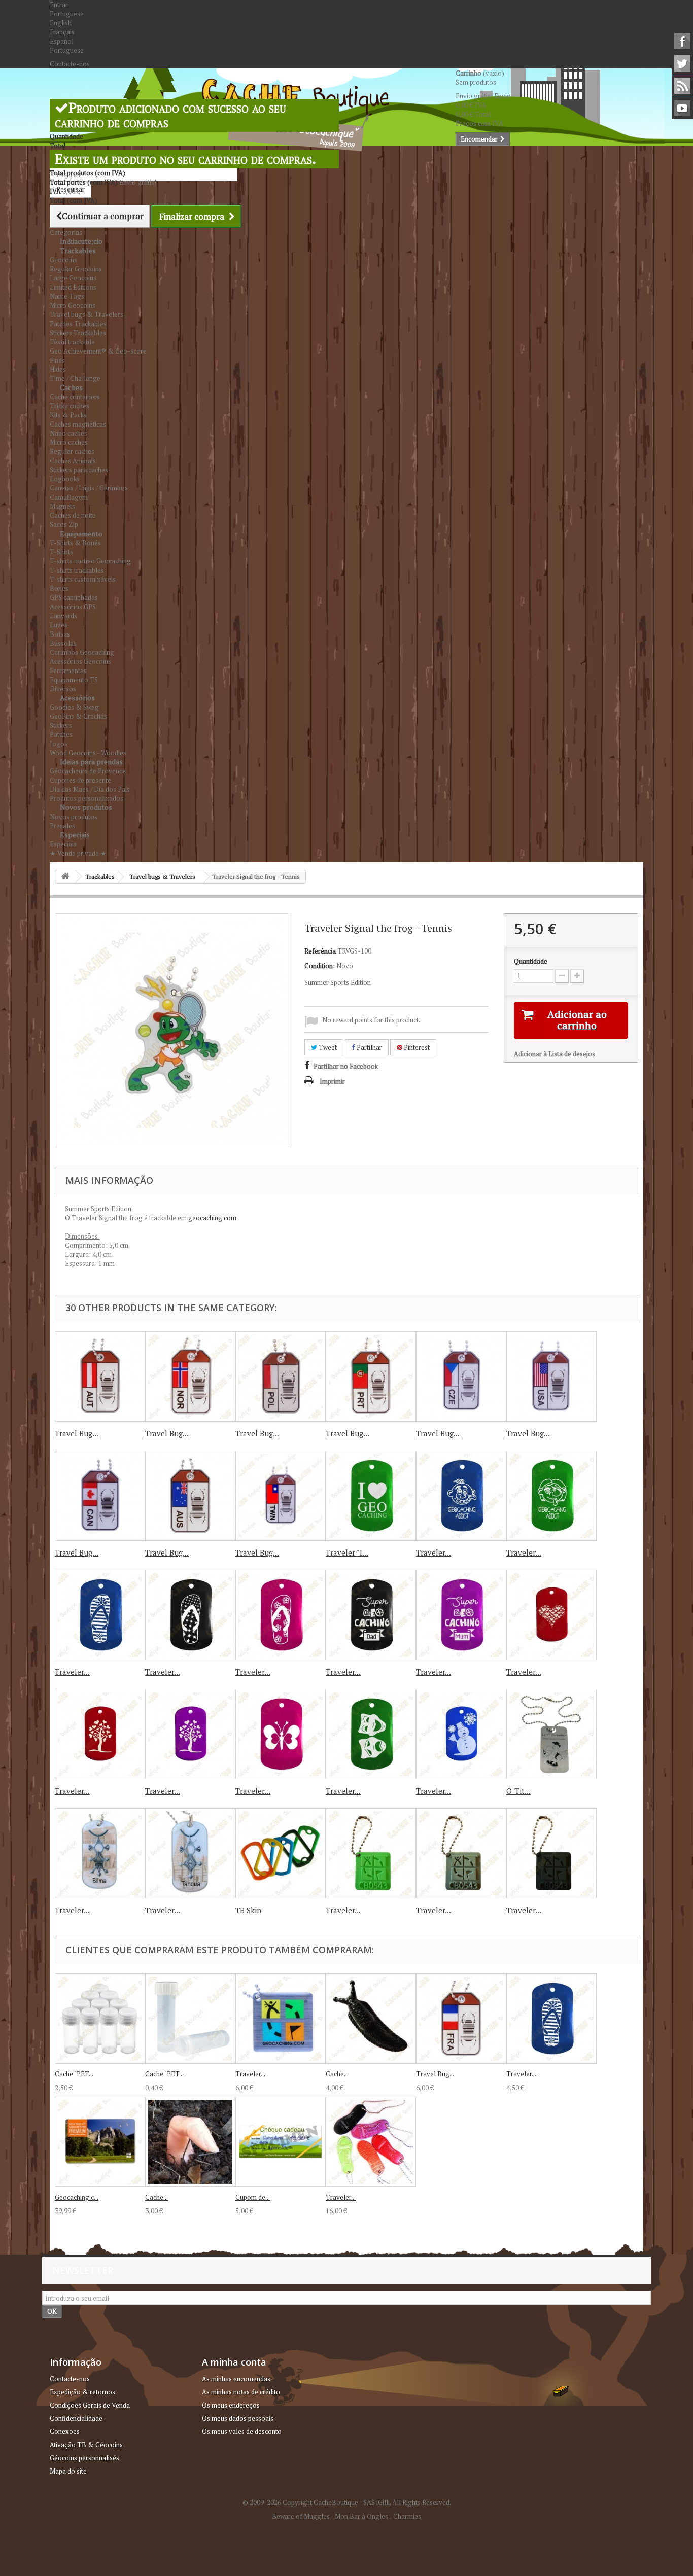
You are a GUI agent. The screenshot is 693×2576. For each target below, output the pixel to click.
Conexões (65, 2431)
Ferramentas (68, 671)
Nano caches (68, 433)
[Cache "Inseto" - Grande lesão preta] (371, 2019)
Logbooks (65, 479)
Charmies (407, 2516)
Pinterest (416, 1047)
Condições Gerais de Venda (90, 2405)
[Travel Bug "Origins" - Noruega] (190, 1377)
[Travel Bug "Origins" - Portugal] (371, 1377)
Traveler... (434, 1552)
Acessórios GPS (73, 607)
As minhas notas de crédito (241, 2392)
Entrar (59, 5)
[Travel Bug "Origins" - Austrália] (190, 1496)
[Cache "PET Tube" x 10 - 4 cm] (100, 2019)
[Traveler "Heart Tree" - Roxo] (190, 1734)
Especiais (75, 835)
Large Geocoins (73, 278)
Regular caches (72, 451)
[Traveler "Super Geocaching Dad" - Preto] (371, 1615)
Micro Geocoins (73, 305)
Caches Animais (73, 461)
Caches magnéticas (78, 424)
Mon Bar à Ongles (361, 2516)
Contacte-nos (70, 64)
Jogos (59, 744)
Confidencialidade (76, 2418)
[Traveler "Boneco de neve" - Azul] (461, 1734)
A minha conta (234, 2362)
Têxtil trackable (72, 342)
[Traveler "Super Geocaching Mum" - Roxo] (461, 1615)
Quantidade (531, 961)
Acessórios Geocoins (80, 661)
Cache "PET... (74, 2074)
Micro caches (69, 442)
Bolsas (60, 634)
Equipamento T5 (74, 680)
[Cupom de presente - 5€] (281, 2142)
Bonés (59, 588)
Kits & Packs (68, 415)
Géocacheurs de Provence (88, 771)
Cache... (337, 2074)
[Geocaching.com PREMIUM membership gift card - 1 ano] (100, 2142)
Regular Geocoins (76, 269)
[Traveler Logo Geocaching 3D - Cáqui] (461, 1853)
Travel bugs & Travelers (86, 314)
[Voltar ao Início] (65, 877)
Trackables (78, 250)
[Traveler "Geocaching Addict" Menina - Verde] (551, 1496)
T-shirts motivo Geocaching (90, 561)
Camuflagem (69, 497)
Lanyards (63, 616)
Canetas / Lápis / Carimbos (89, 488)
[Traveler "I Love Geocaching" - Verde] (371, 1496)
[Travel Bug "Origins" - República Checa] (461, 1377)
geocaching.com (212, 1218)
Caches (71, 387)
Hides (58, 369)
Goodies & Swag (74, 707)
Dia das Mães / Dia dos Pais (90, 789)
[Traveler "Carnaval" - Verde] (371, 1734)
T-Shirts (61, 552)
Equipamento (81, 533)
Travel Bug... (77, 1433)
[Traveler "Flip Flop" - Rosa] (281, 1615)
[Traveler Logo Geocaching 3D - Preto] (551, 1853)
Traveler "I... (347, 1552)
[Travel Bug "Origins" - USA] (551, 1377)
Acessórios (77, 698)
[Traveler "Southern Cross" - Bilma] (100, 1853)
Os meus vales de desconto (242, 2431)
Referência (320, 951)
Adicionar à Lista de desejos (555, 1054)
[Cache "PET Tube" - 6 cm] (190, 2019)
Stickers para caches (79, 470)
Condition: (320, 966)
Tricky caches (70, 406)
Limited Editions (73, 287)
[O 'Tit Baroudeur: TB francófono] (551, 1734)
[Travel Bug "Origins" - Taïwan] (281, 1496)
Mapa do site (68, 2471)
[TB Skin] (281, 1853)
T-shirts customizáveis (83, 579)
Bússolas (63, 643)
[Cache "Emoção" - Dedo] (190, 2142)
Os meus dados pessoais (238, 2418)
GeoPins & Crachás (78, 716)
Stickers (61, 725)
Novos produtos (86, 807)
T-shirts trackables (77, 570)
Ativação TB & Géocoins (86, 2445)
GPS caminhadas (74, 597)
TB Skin (248, 1910)
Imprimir (332, 1081)
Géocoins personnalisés (84, 2458)
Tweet (327, 1047)
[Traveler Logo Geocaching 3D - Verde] (371, 1853)
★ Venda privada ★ (78, 853)
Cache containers (75, 397)
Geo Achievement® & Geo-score (98, 351)
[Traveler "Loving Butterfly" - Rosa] (281, 1734)
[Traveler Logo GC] (281, 2019)
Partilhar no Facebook (346, 1066)
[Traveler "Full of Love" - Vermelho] (551, 1615)
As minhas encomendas (236, 2379)
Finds (57, 360)
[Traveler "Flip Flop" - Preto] (190, 1615)
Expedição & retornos (82, 2392)
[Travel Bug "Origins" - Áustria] (100, 1377)
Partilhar (369, 1047)
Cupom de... (253, 2197)
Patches (61, 734)
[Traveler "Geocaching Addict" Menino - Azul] (461, 1496)
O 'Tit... (518, 1791)
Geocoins (63, 260)
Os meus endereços (231, 2405)
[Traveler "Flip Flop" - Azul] (100, 1615)
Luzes (59, 625)
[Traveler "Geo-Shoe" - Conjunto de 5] (371, 2142)
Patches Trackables (78, 324)
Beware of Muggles (301, 2516)
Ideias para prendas (91, 762)
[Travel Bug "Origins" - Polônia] (281, 1377)
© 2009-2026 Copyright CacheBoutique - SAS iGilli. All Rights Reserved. (347, 2502)
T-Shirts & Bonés (75, 543)
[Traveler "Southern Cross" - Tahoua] (190, 1853)
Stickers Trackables (78, 333)
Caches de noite (73, 515)
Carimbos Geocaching (82, 652)
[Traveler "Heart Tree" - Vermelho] (100, 1734)
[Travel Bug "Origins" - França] (461, 2019)
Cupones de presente (80, 780)
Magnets (62, 506)
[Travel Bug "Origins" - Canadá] (100, 1496)
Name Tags (67, 296)
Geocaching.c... (77, 2197)
